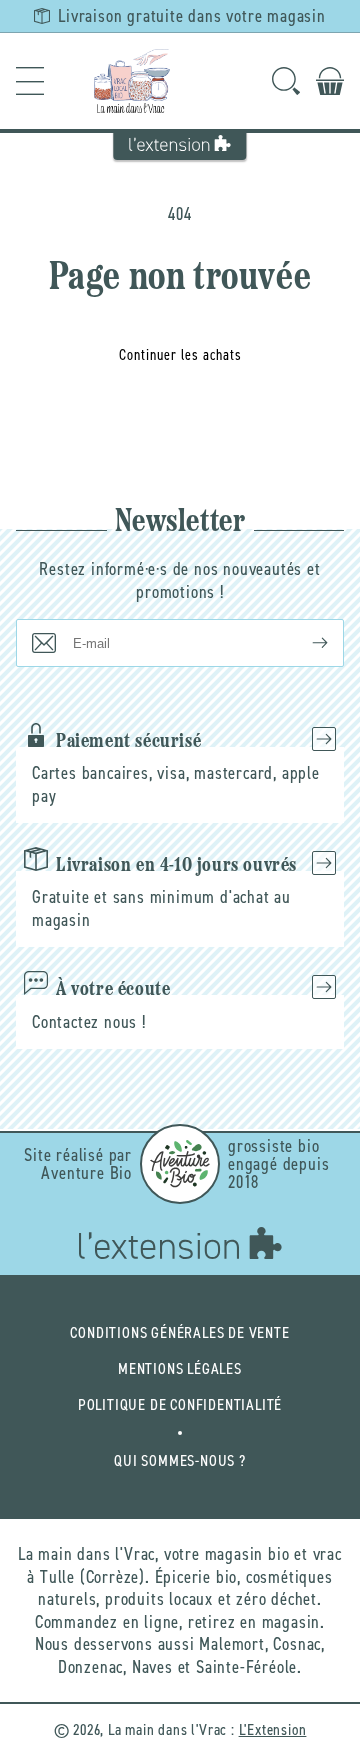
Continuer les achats (180, 355)
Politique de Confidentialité (180, 1404)
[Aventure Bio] (180, 1164)
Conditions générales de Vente (179, 1332)
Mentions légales (180, 1368)
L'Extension (273, 1729)
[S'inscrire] (304, 643)
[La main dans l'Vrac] (132, 81)
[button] (30, 81)
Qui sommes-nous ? (180, 1460)
